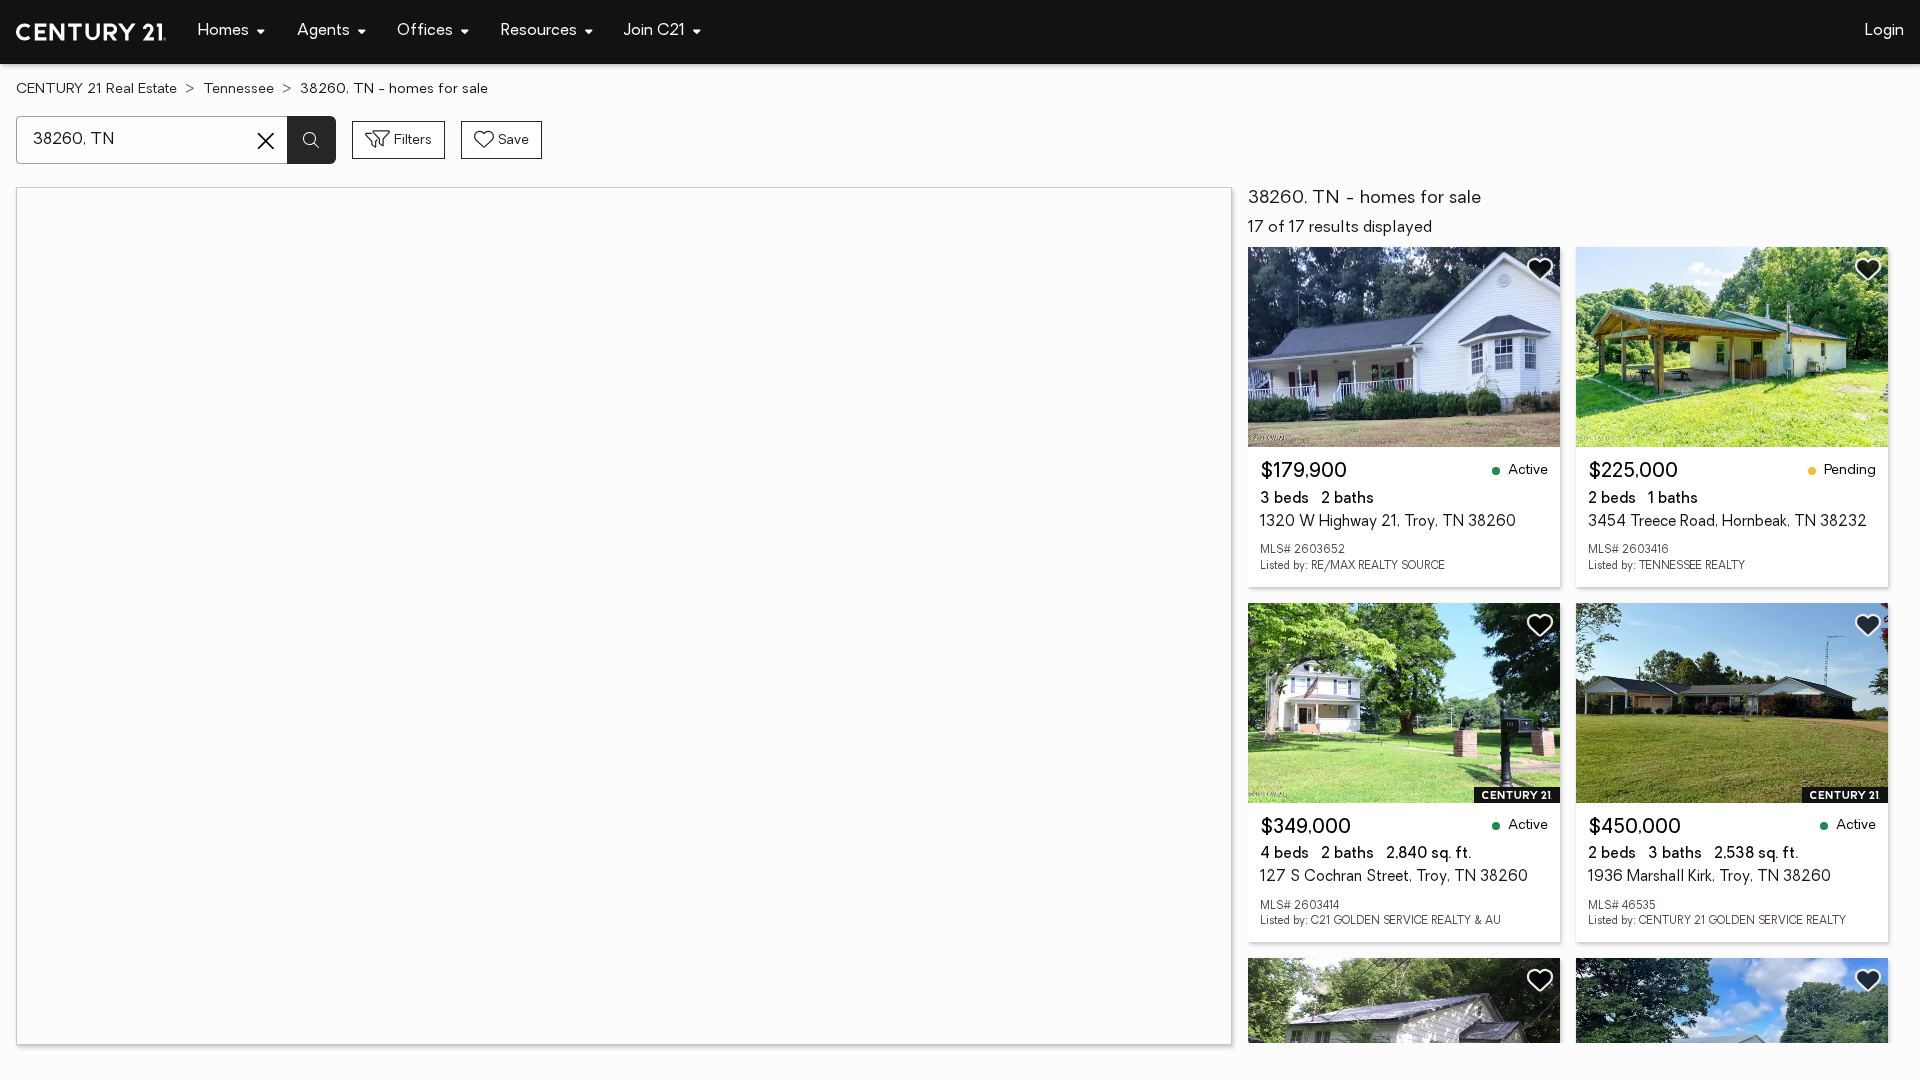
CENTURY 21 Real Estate (96, 89)
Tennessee (238, 89)
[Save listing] (1540, 269)
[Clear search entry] (266, 141)
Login (1884, 31)
